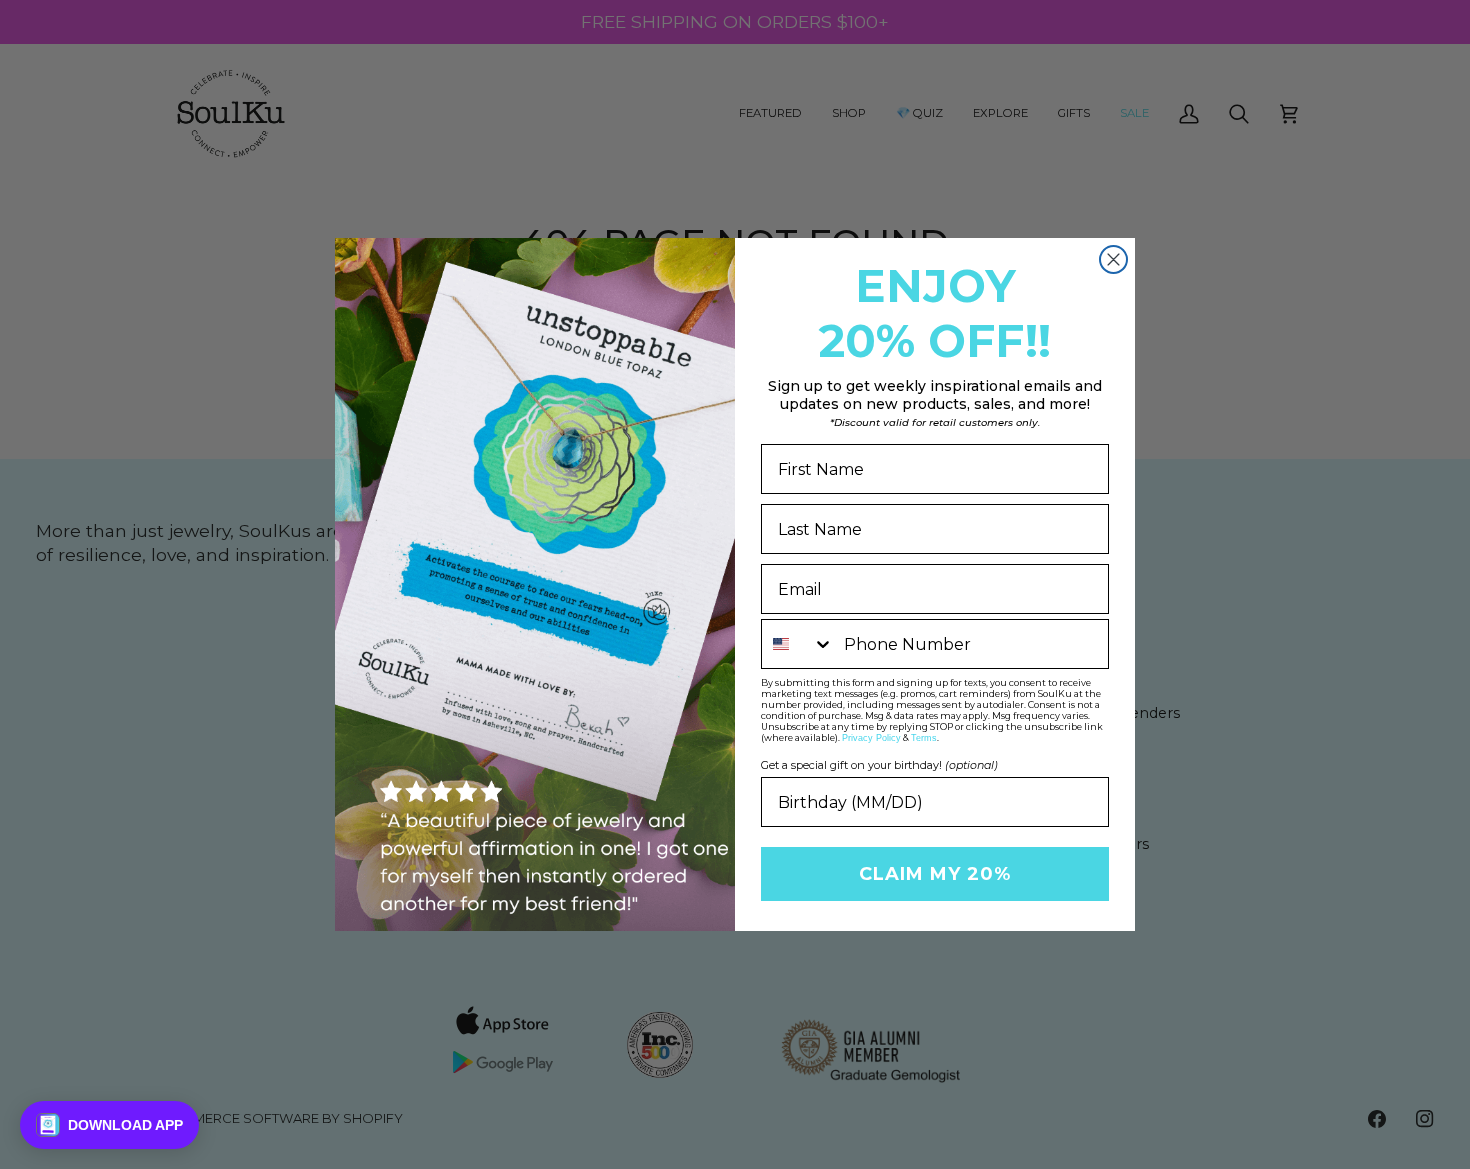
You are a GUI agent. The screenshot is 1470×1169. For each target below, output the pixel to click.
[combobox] (798, 644)
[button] (109, 1125)
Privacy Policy (871, 738)
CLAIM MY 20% (935, 874)
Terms (924, 738)
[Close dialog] (1113, 259)
